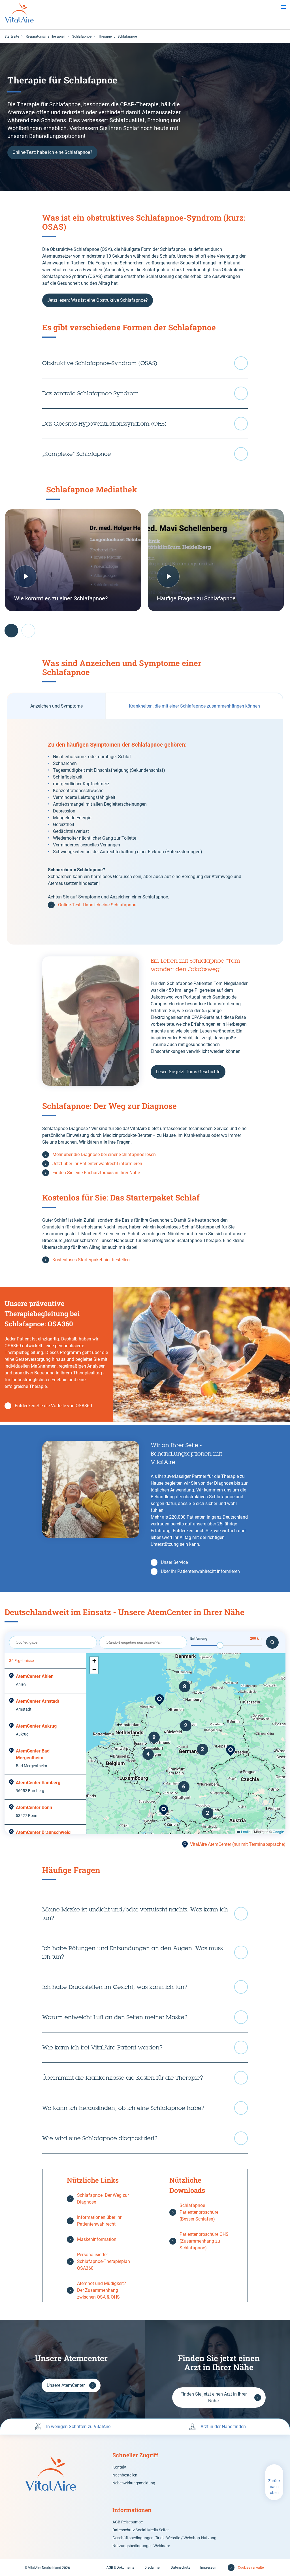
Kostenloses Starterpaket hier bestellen (91, 1260)
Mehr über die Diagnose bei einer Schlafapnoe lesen (104, 1155)
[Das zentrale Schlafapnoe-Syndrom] (145, 393)
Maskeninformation (97, 2239)
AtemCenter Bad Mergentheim (33, 1754)
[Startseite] (19, 15)
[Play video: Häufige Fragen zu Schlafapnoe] (216, 560)
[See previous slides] (11, 631)
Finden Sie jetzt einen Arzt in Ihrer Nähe (214, 2397)
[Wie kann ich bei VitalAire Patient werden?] (145, 2047)
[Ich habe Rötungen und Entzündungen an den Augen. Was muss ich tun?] (145, 1952)
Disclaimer (153, 2568)
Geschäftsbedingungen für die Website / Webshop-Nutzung (164, 2538)
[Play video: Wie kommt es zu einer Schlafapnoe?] (73, 560)
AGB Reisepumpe (128, 2522)
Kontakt (120, 2467)
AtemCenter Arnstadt (38, 1701)
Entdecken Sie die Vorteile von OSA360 (53, 1406)
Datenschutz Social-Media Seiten (141, 2530)
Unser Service (174, 1562)
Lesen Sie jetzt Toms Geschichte (188, 1072)
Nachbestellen (125, 2475)
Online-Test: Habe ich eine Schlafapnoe (97, 905)
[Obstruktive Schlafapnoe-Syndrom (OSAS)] (145, 363)
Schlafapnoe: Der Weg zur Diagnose (103, 2199)
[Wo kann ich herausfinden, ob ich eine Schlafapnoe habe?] (145, 2108)
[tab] (56, 706)
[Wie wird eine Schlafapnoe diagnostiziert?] (145, 2138)
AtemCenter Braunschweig (43, 1832)
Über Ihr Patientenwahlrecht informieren (200, 1571)
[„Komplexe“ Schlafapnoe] (145, 454)
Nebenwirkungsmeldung (134, 2483)
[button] (231, 1751)
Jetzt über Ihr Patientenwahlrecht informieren (97, 1164)
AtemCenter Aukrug (36, 1726)
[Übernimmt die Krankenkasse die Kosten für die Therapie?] (145, 2078)
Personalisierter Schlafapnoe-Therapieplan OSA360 (104, 2261)
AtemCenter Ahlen (35, 1676)
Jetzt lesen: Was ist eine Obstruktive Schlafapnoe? (98, 300)
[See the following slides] (28, 631)
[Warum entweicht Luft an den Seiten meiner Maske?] (145, 2017)
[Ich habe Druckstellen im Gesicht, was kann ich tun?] (145, 1987)
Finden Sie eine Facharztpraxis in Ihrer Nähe (96, 1173)
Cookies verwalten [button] (252, 2568)
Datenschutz (180, 2568)
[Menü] (283, 7)
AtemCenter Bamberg (38, 1783)
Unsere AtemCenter (66, 2385)
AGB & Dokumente (120, 2568)
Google (278, 1832)
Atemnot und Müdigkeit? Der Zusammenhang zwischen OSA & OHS (102, 2290)
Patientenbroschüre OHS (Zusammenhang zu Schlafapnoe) (204, 2241)
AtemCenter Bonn (34, 1807)
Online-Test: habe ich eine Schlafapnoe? (52, 152)
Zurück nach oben (274, 2487)
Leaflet (246, 1832)
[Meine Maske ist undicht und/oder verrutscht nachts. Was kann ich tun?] (145, 1914)
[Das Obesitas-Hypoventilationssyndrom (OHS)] (145, 424)
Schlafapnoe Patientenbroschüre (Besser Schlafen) (199, 2212)
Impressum (209, 2568)
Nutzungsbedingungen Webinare (141, 2546)
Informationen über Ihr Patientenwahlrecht (99, 2221)
